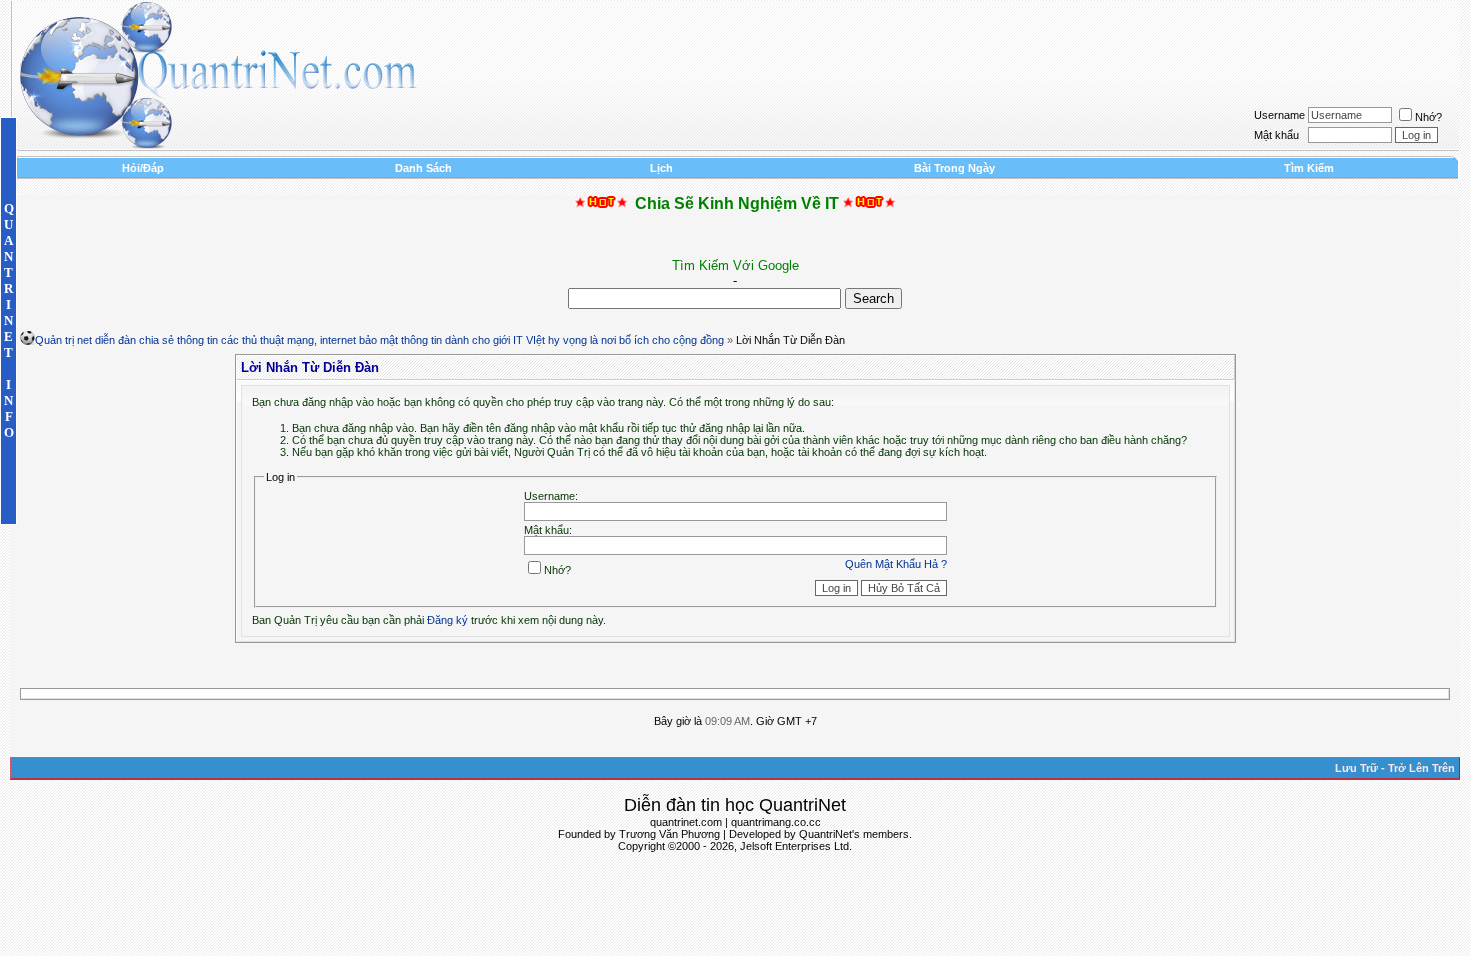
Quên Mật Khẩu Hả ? (896, 564)
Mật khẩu (1276, 135)
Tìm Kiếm (1309, 168)
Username (1279, 115)
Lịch (661, 168)
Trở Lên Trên (1421, 768)
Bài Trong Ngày (954, 168)
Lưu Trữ (1356, 768)
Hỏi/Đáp (143, 168)
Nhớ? (1428, 117)
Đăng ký (447, 620)
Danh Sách (423, 168)
